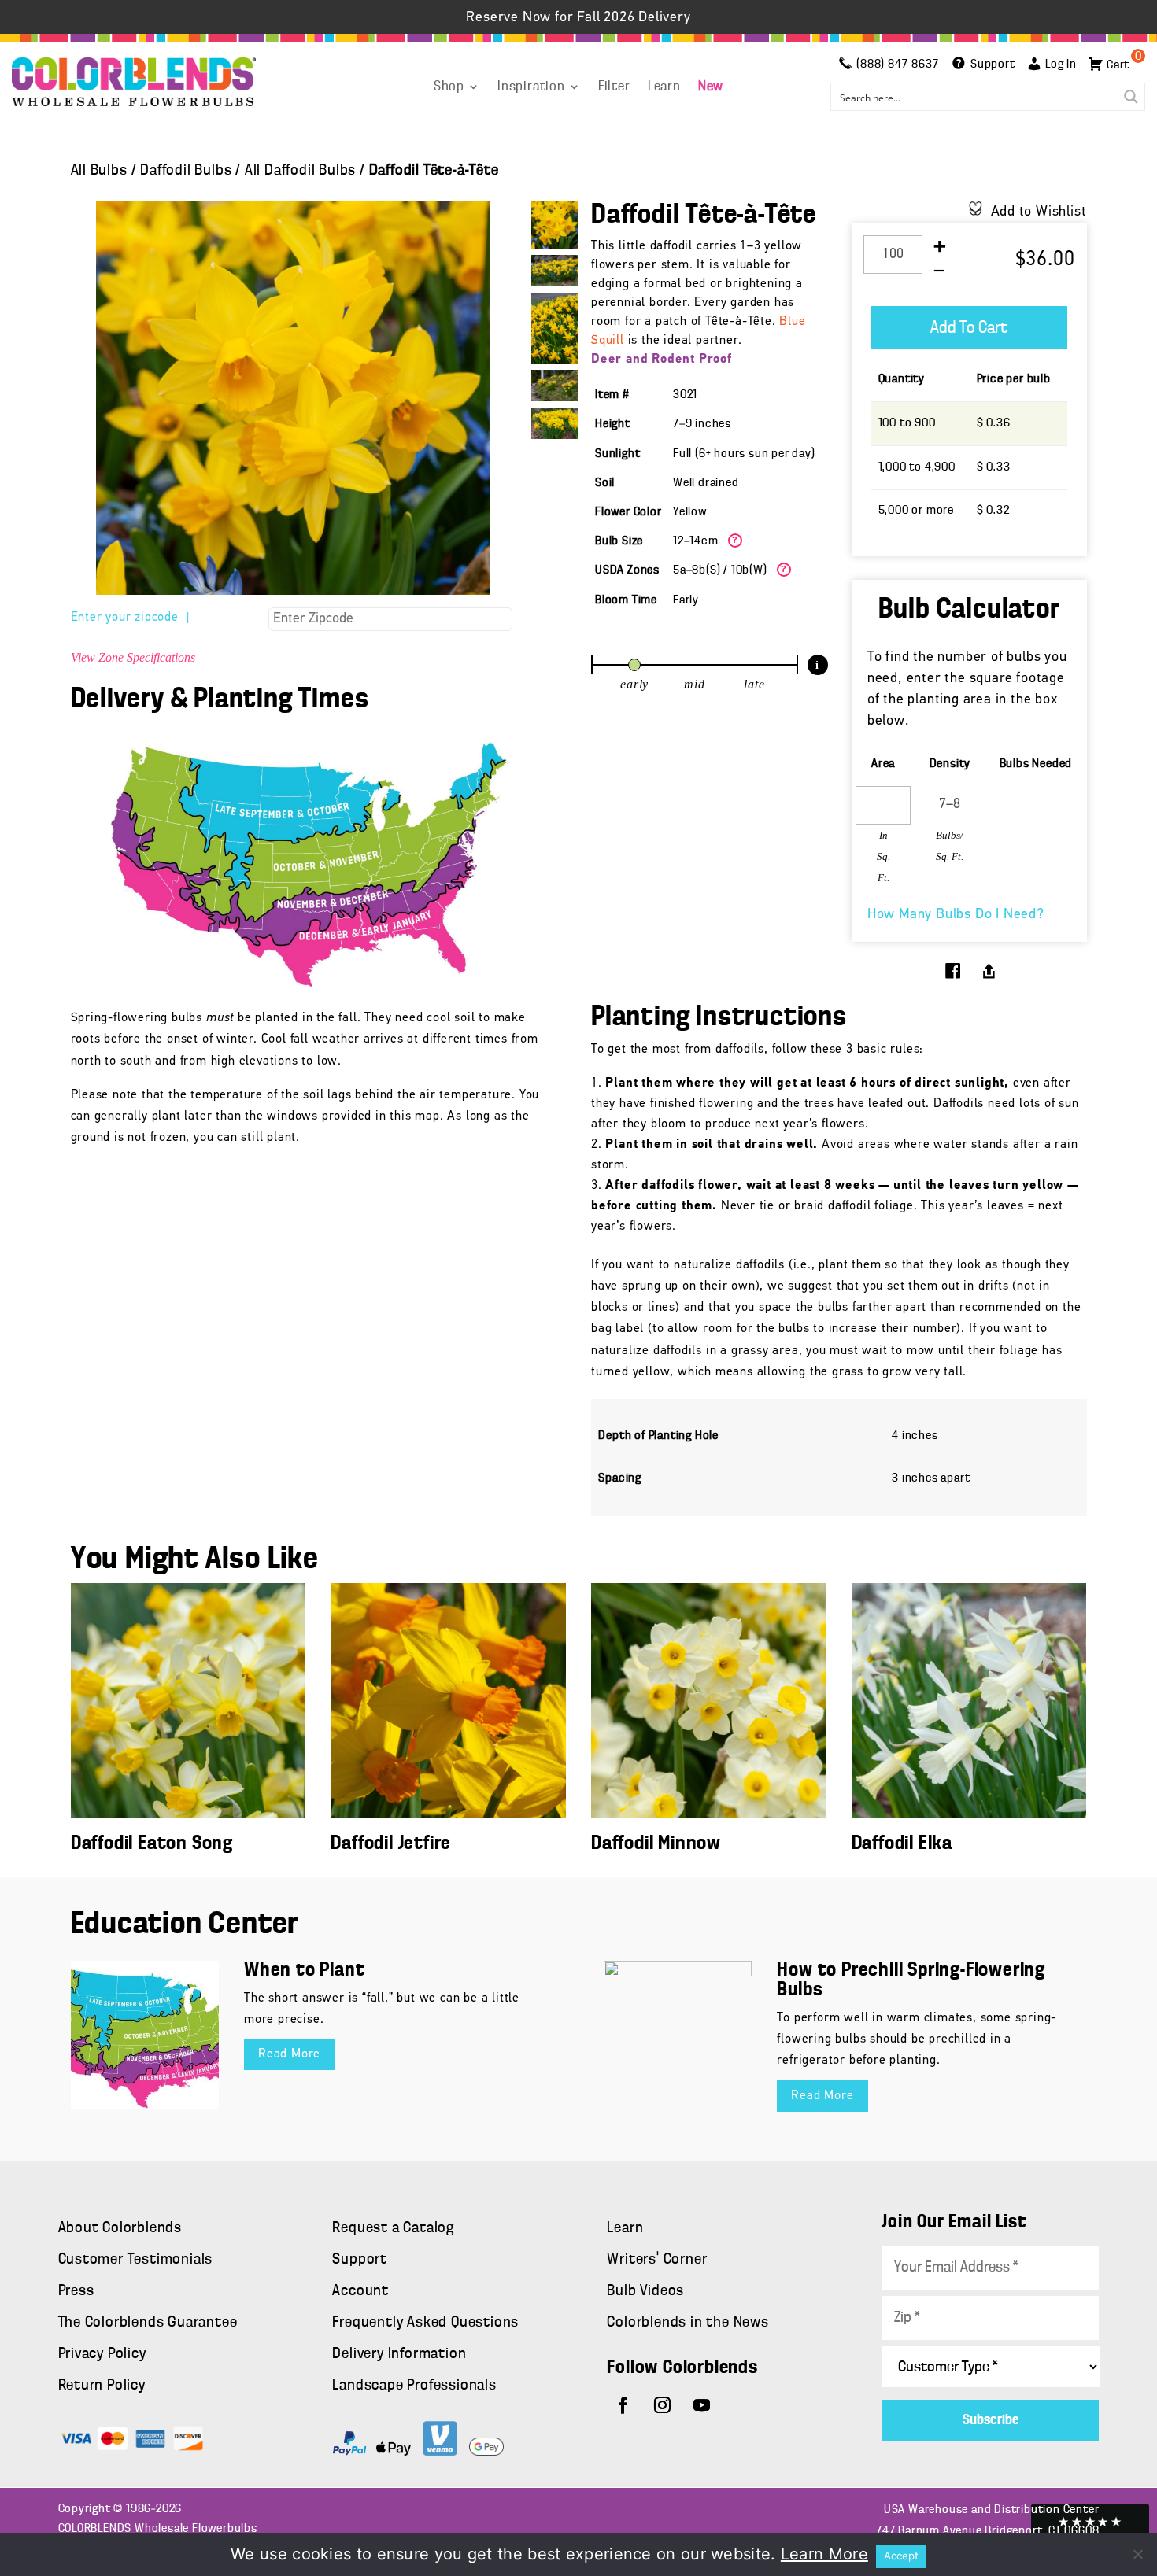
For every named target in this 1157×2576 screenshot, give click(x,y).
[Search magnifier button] (1131, 97)
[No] (1137, 2554)
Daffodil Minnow (656, 1844)
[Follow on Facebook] (623, 2405)
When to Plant (304, 1971)
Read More (289, 2054)
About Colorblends (120, 2228)
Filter (614, 87)
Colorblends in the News (688, 2323)
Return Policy (102, 2386)
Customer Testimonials (136, 2260)
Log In (1061, 65)
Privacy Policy (102, 2354)
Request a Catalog (393, 2228)
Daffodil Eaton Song (152, 1844)
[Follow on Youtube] (702, 2405)
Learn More (824, 2554)
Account (360, 2291)
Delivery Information (399, 2354)
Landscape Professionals (414, 2386)
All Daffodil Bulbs (300, 171)
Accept (901, 2556)
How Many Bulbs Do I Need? (956, 915)
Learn (664, 87)
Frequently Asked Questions (425, 2323)
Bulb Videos (645, 2291)
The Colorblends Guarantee (148, 2323)
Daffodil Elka (902, 1844)
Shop (449, 87)
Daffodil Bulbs (186, 171)
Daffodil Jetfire (391, 1844)
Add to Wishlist (1039, 212)
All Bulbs (99, 171)
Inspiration (531, 87)
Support (360, 2260)
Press (76, 2291)
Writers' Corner (657, 2260)
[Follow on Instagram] (663, 2405)
